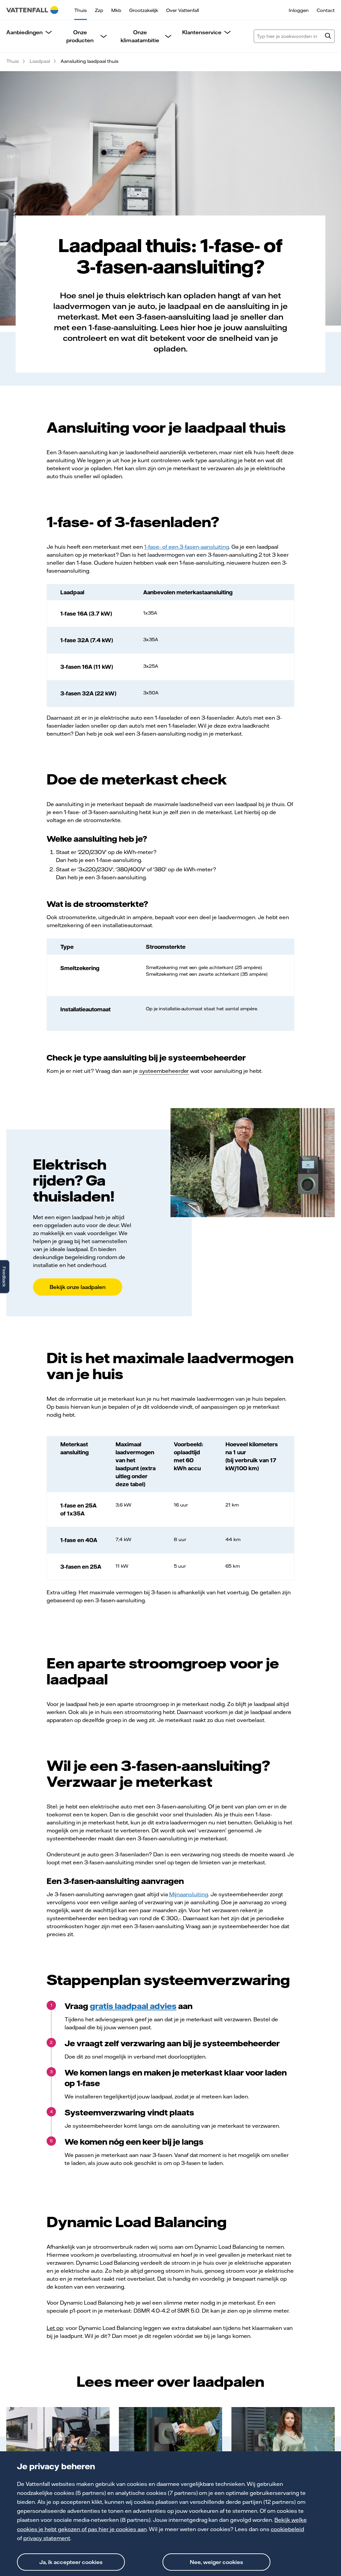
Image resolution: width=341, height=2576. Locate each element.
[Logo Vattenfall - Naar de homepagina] (32, 10)
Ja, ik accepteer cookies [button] (71, 2562)
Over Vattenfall (182, 10)
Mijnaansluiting (189, 1894)
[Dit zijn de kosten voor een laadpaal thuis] (170, 2436)
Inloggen (299, 10)
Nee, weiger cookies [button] (216, 2562)
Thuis (81, 10)
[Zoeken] (328, 37)
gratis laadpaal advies (133, 2006)
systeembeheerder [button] (164, 1071)
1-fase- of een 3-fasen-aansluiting (187, 547)
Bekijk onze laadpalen (78, 1287)
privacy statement (47, 2538)
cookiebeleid (287, 2529)
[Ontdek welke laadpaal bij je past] (58, 2436)
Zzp (99, 10)
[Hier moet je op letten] (283, 2436)
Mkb (116, 10)
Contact (326, 10)
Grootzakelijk (144, 10)
